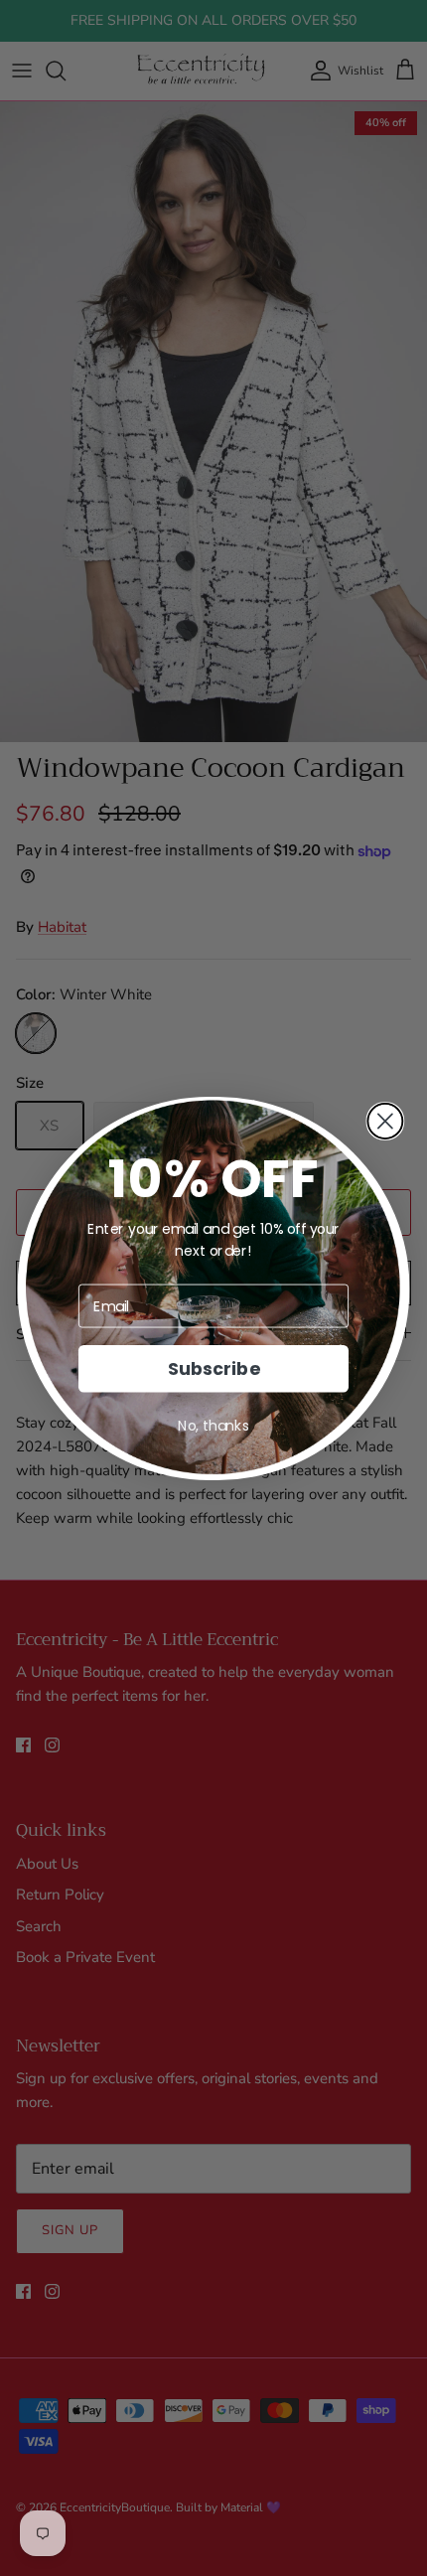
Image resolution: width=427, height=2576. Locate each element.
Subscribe (213, 1368)
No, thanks (213, 1426)
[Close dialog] (385, 1120)
